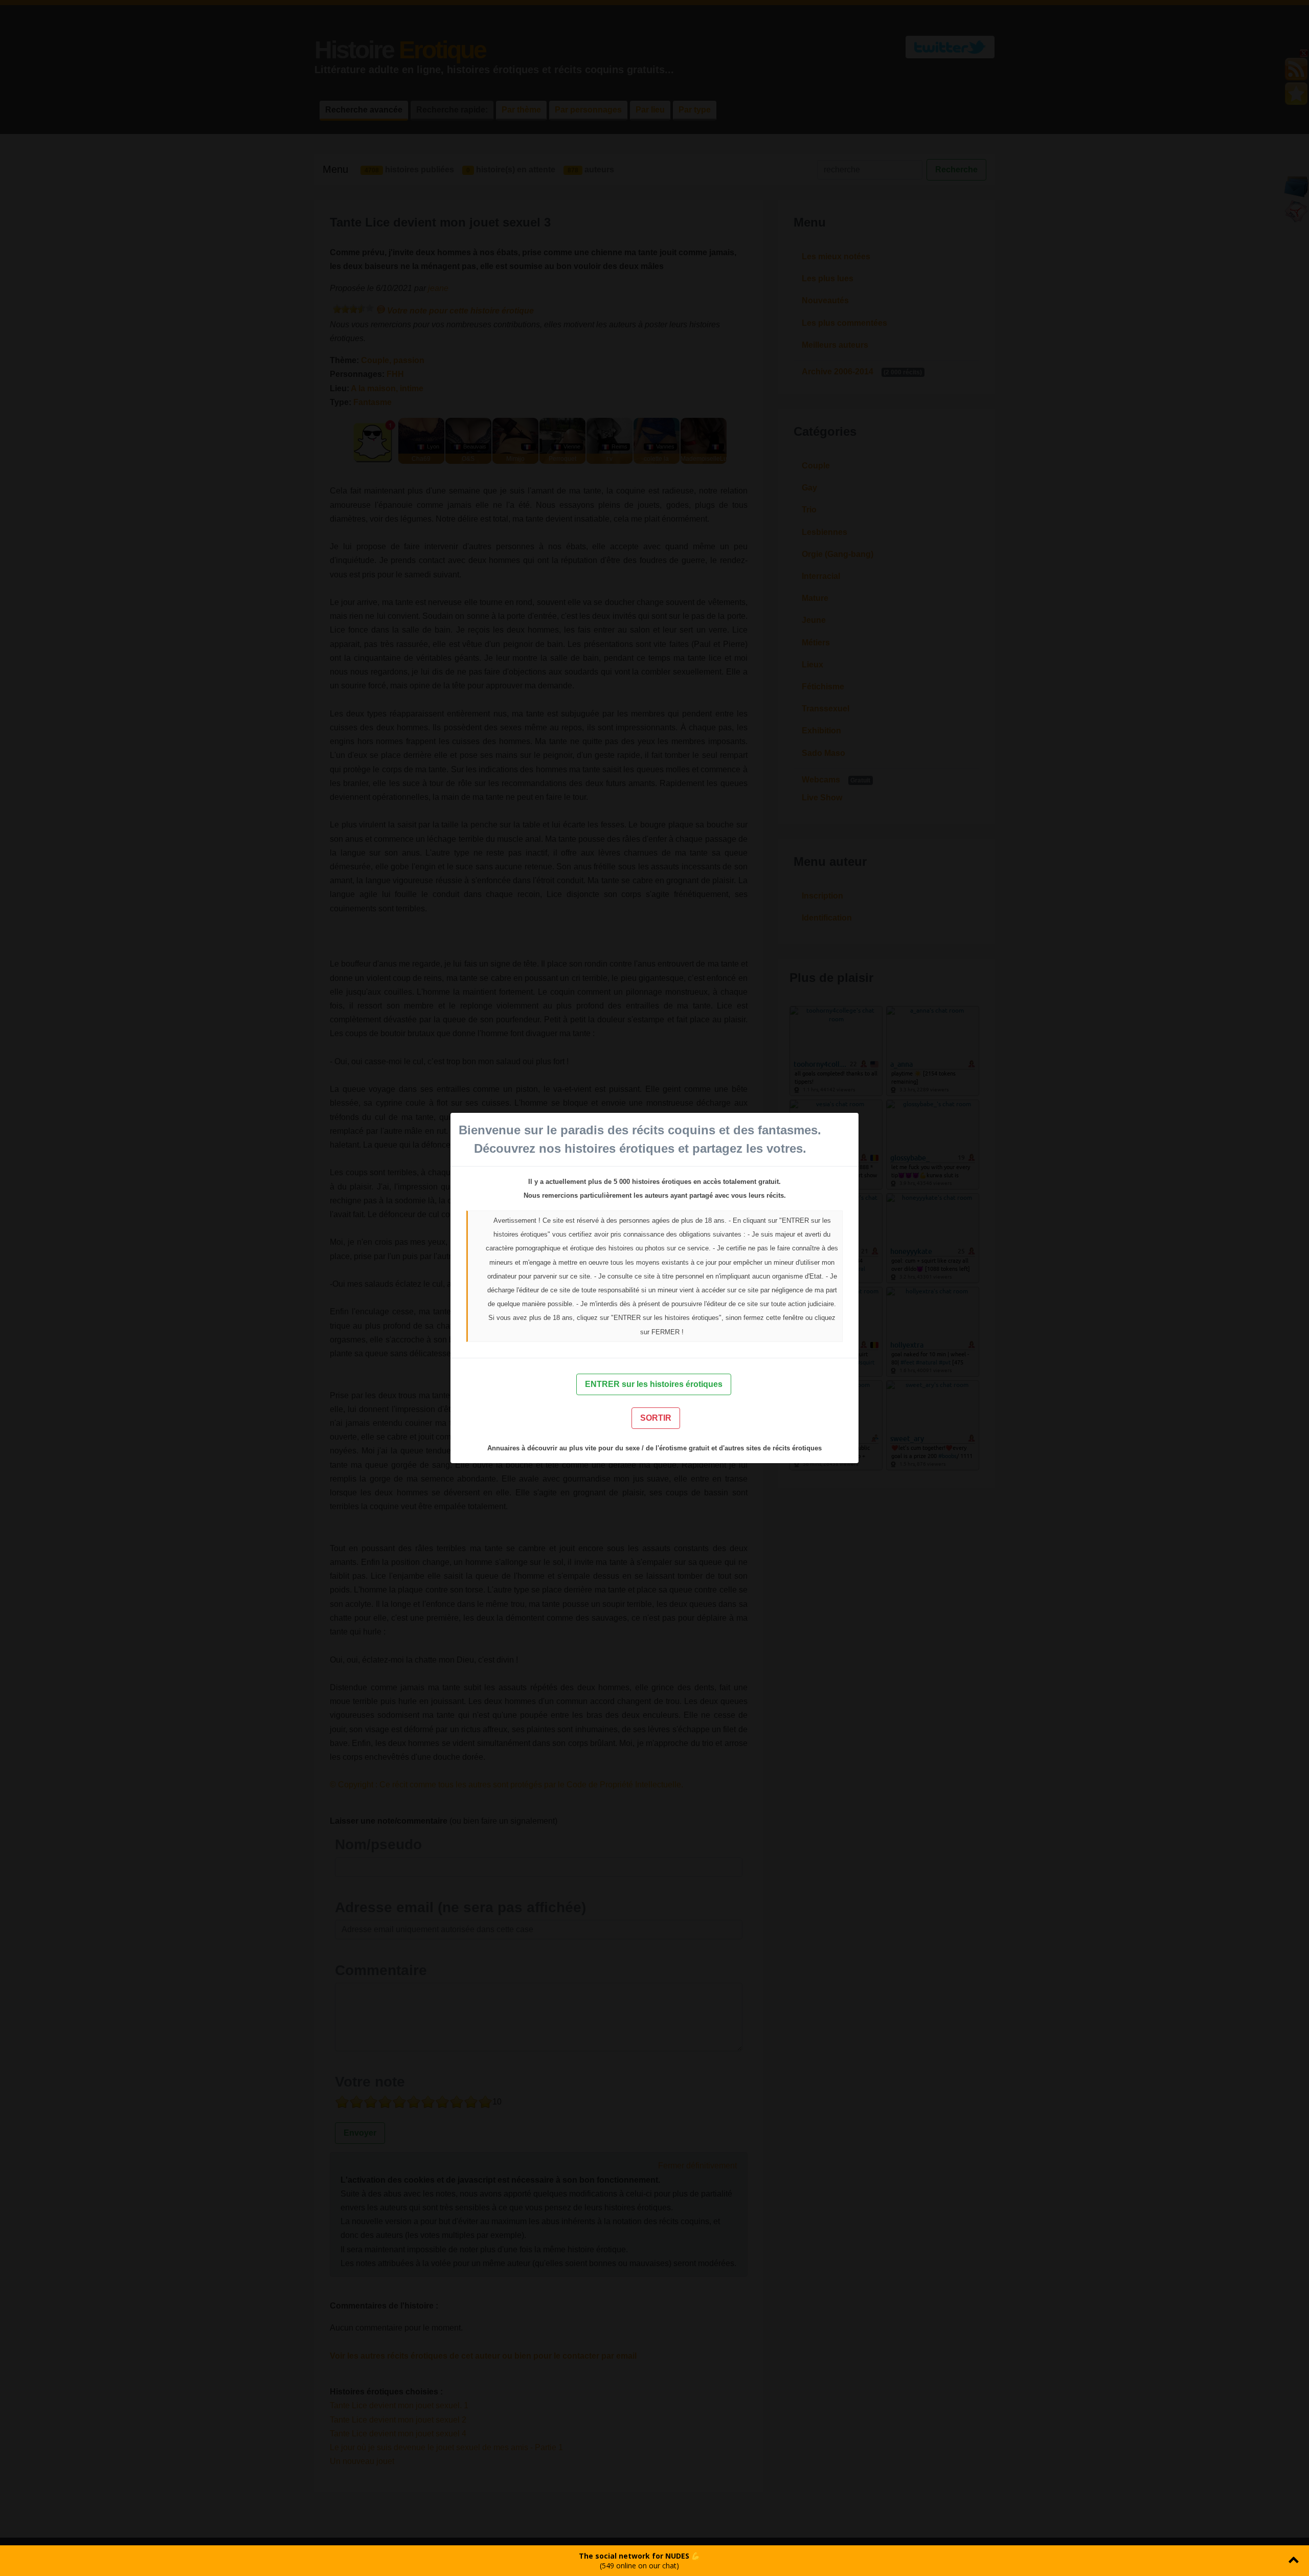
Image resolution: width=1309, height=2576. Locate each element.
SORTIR (656, 1418)
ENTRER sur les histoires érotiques (654, 1384)
